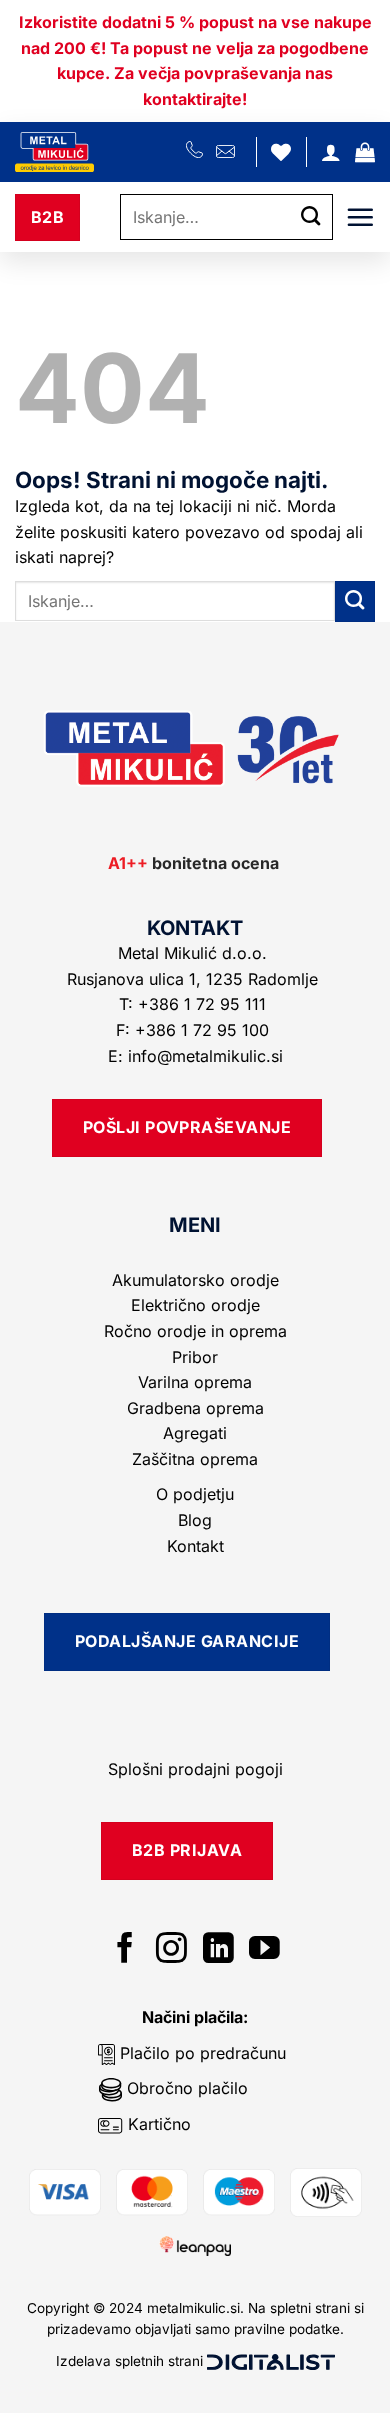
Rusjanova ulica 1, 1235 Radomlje (195, 979)
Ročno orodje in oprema (195, 1331)
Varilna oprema (195, 1382)
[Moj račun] (331, 152)
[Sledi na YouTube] (264, 1950)
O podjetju (195, 1494)
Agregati (195, 1433)
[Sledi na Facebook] (125, 1950)
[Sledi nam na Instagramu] (171, 1950)
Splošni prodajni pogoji (195, 1769)
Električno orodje (195, 1305)
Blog (195, 1520)
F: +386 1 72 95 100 (195, 1030)
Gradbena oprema (195, 1408)
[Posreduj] (311, 217)
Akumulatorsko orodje (195, 1280)
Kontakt (195, 1546)
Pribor (195, 1357)
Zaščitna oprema (195, 1459)
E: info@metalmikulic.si (195, 1056)
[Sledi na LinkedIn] (218, 1950)
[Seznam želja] (281, 152)
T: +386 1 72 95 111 (195, 1004)
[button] (365, 152)
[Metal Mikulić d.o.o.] (100, 152)
